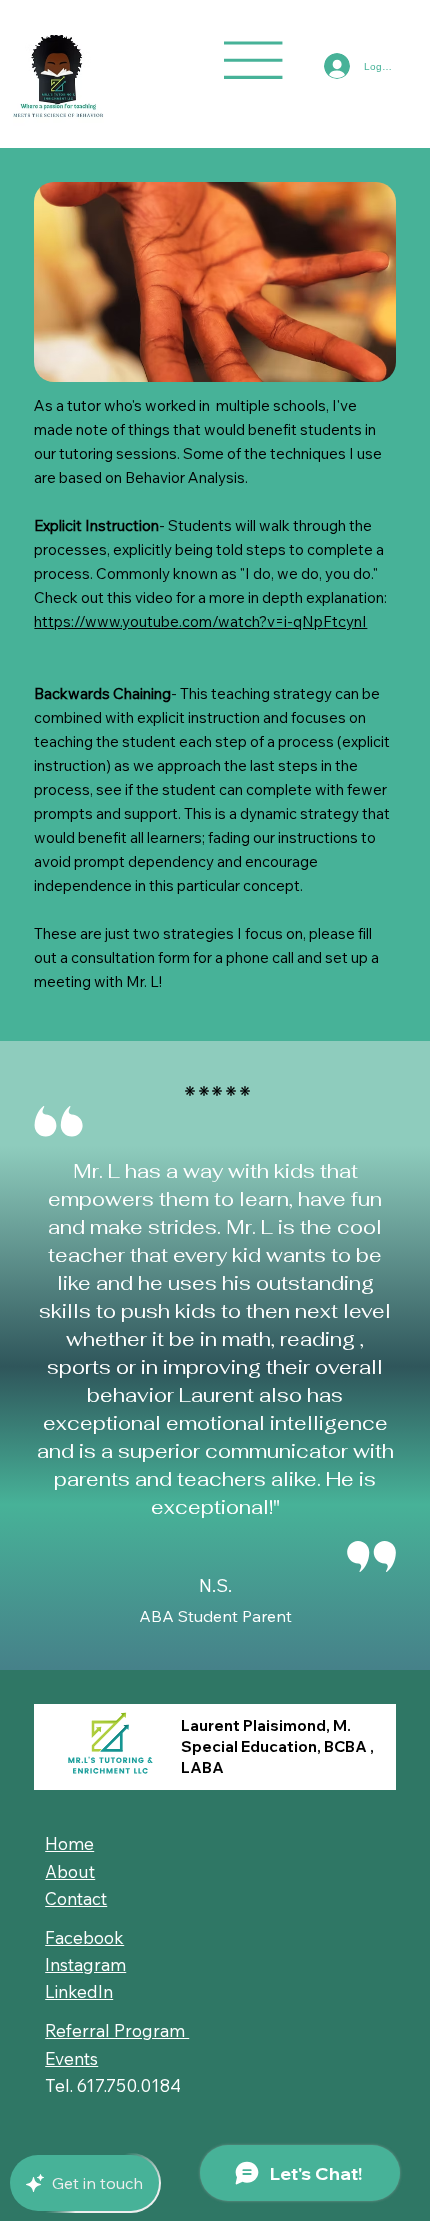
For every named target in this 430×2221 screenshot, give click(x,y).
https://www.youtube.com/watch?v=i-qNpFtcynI (200, 621)
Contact (76, 1898)
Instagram (85, 1964)
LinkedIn (79, 1991)
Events (71, 2058)
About (70, 1871)
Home (69, 1843)
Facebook (84, 1937)
